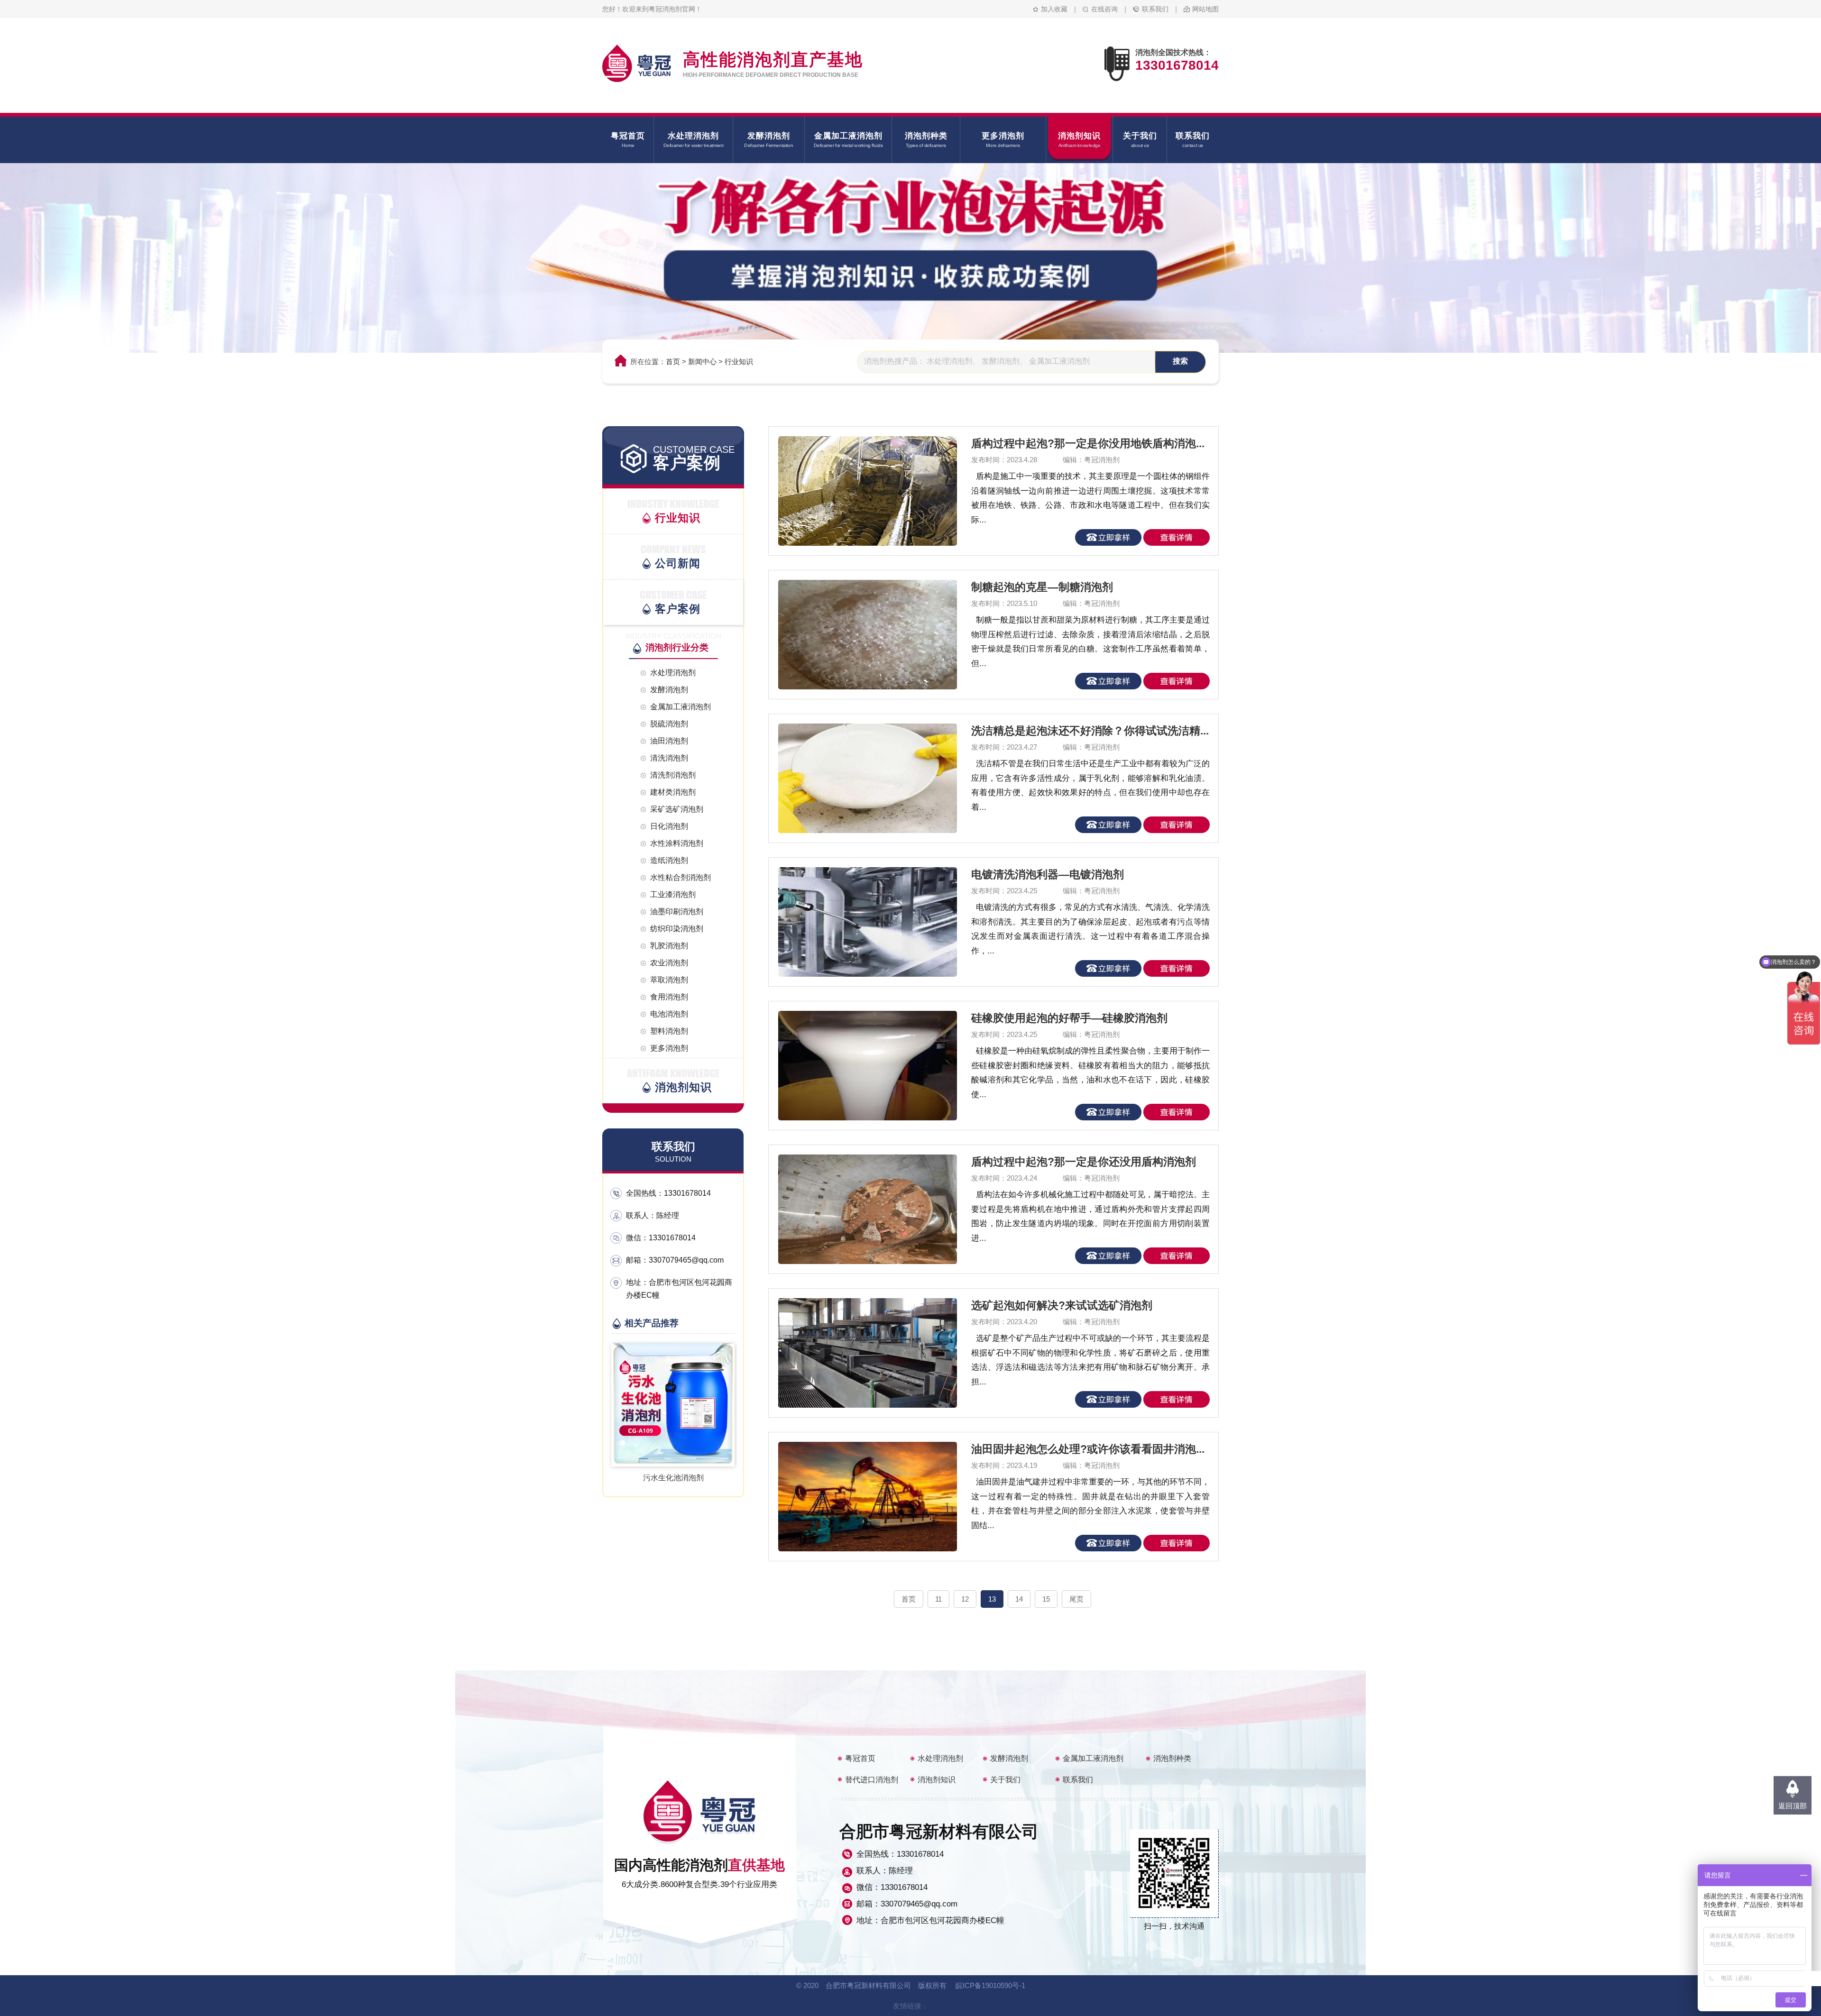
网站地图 (1205, 9)
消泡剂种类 (1172, 1758)
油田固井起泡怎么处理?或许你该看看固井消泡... (1088, 1449)
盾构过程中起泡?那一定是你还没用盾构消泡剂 (1084, 1162)
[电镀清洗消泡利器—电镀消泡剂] (861, 922)
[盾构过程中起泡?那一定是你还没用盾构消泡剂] (861, 1209)
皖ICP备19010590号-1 (990, 1985)
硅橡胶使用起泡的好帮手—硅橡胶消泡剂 (1069, 1018)
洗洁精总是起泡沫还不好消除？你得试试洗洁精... (1090, 731)
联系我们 (1155, 9)
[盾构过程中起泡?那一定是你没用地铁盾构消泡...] (861, 491)
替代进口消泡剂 (872, 1780)
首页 (673, 362)
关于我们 (1005, 1780)
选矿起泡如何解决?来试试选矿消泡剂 (1062, 1305)
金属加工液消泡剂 (1093, 1758)
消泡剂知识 (937, 1780)
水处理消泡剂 (940, 1758)
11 (938, 1599)
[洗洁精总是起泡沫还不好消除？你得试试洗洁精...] (861, 778)
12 (965, 1599)
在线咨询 (1104, 9)
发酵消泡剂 (1009, 1758)
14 (1019, 1599)
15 (1046, 1599)
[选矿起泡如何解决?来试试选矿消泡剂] (861, 1353)
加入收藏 (1054, 9)
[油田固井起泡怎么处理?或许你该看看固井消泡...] (861, 1497)
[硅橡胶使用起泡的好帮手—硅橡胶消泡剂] (861, 1066)
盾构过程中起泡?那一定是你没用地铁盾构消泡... (1088, 443)
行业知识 (739, 362)
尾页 (1076, 1599)
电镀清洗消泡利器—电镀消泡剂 (1048, 874)
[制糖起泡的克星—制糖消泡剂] (861, 635)
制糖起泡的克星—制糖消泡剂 (1042, 587)
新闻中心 (702, 362)
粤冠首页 (860, 1758)
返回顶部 (1793, 1806)
